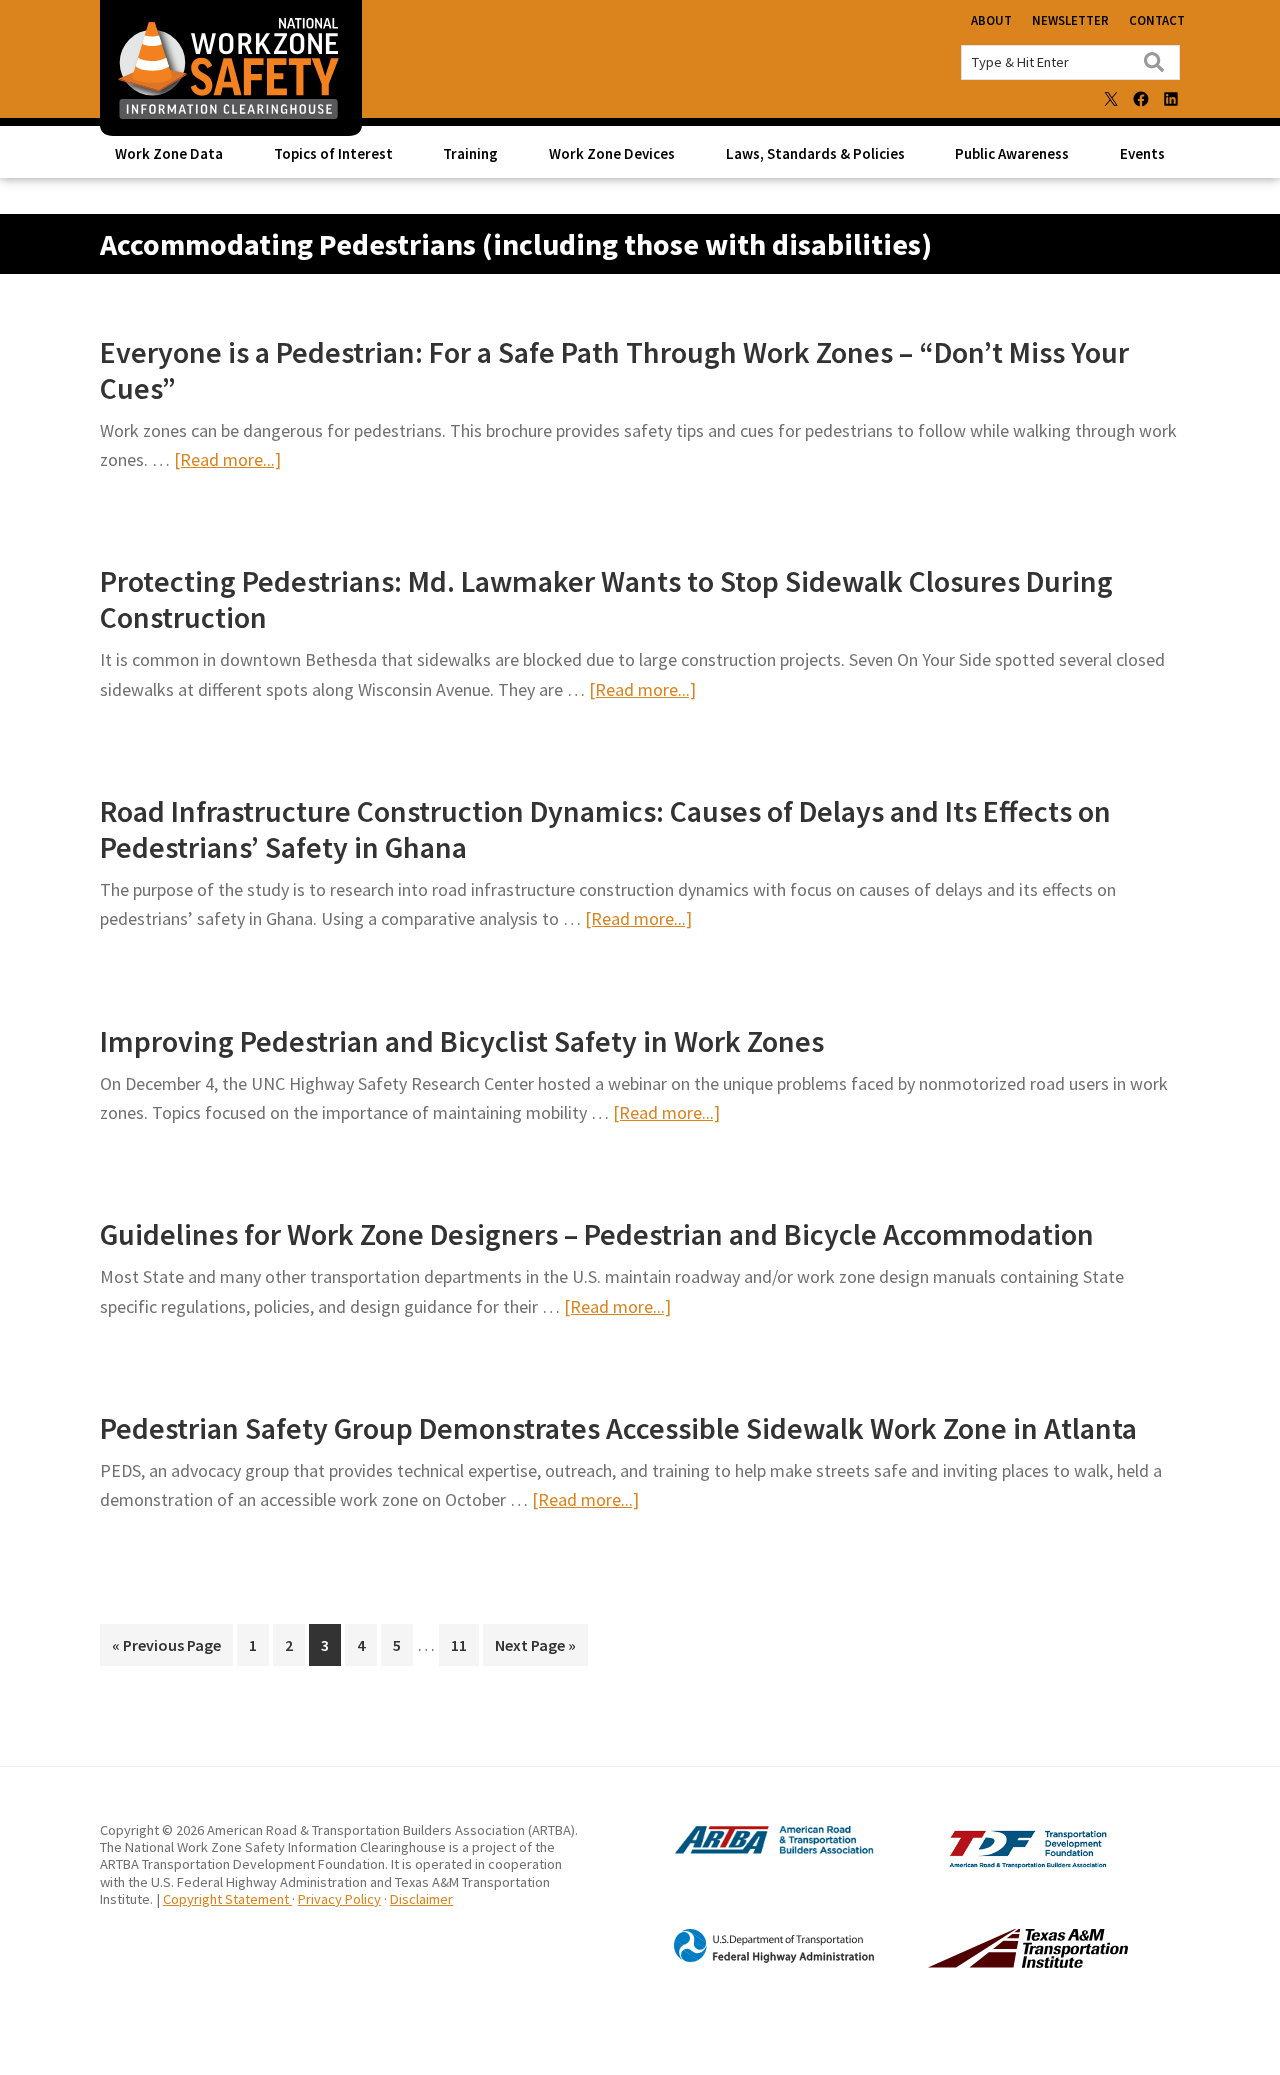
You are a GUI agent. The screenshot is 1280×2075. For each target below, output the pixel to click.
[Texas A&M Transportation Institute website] (987, 1962)
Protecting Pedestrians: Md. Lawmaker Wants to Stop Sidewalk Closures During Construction (606, 599)
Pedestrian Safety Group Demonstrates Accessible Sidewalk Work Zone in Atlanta (618, 1428)
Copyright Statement (227, 1899)
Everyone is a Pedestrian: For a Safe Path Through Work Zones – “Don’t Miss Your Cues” (614, 370)
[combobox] (1070, 62)
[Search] (1154, 62)
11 (464, 1644)
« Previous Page (166, 1650)
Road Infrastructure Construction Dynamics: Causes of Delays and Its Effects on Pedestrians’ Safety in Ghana (605, 829)
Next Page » (535, 1650)
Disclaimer (421, 1899)
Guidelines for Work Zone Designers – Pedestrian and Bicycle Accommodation (597, 1234)
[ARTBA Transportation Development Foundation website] (987, 1863)
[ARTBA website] (754, 1852)
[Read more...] (227, 460)
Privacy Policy (339, 1899)
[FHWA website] (754, 1959)
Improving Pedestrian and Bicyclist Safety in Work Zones (462, 1041)
